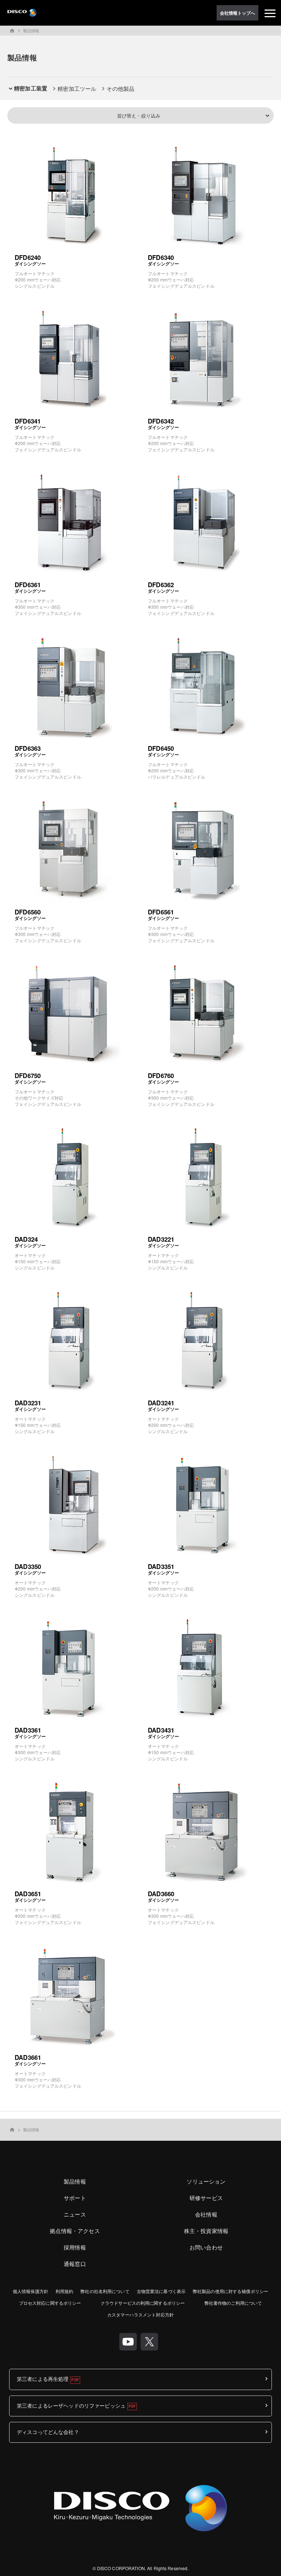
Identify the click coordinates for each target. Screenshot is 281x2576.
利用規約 (64, 2291)
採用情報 (75, 2247)
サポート (75, 2198)
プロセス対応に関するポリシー (50, 2303)
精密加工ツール (77, 88)
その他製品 (120, 88)
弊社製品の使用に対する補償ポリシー (231, 2291)
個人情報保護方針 (31, 2291)
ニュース (75, 2214)
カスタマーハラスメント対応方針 (140, 2314)
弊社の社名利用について (105, 2291)
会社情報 (206, 2214)
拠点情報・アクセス (75, 2231)
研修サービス (206, 2198)
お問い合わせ (206, 2247)
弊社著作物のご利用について (233, 2303)
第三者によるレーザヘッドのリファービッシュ (71, 2405)
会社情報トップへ (238, 13)
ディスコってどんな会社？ (48, 2432)
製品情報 (31, 30)
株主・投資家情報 (206, 2231)
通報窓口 (75, 2264)
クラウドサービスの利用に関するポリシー (143, 2303)
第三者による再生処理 (43, 2379)
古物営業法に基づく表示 (161, 2291)
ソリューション (206, 2181)
